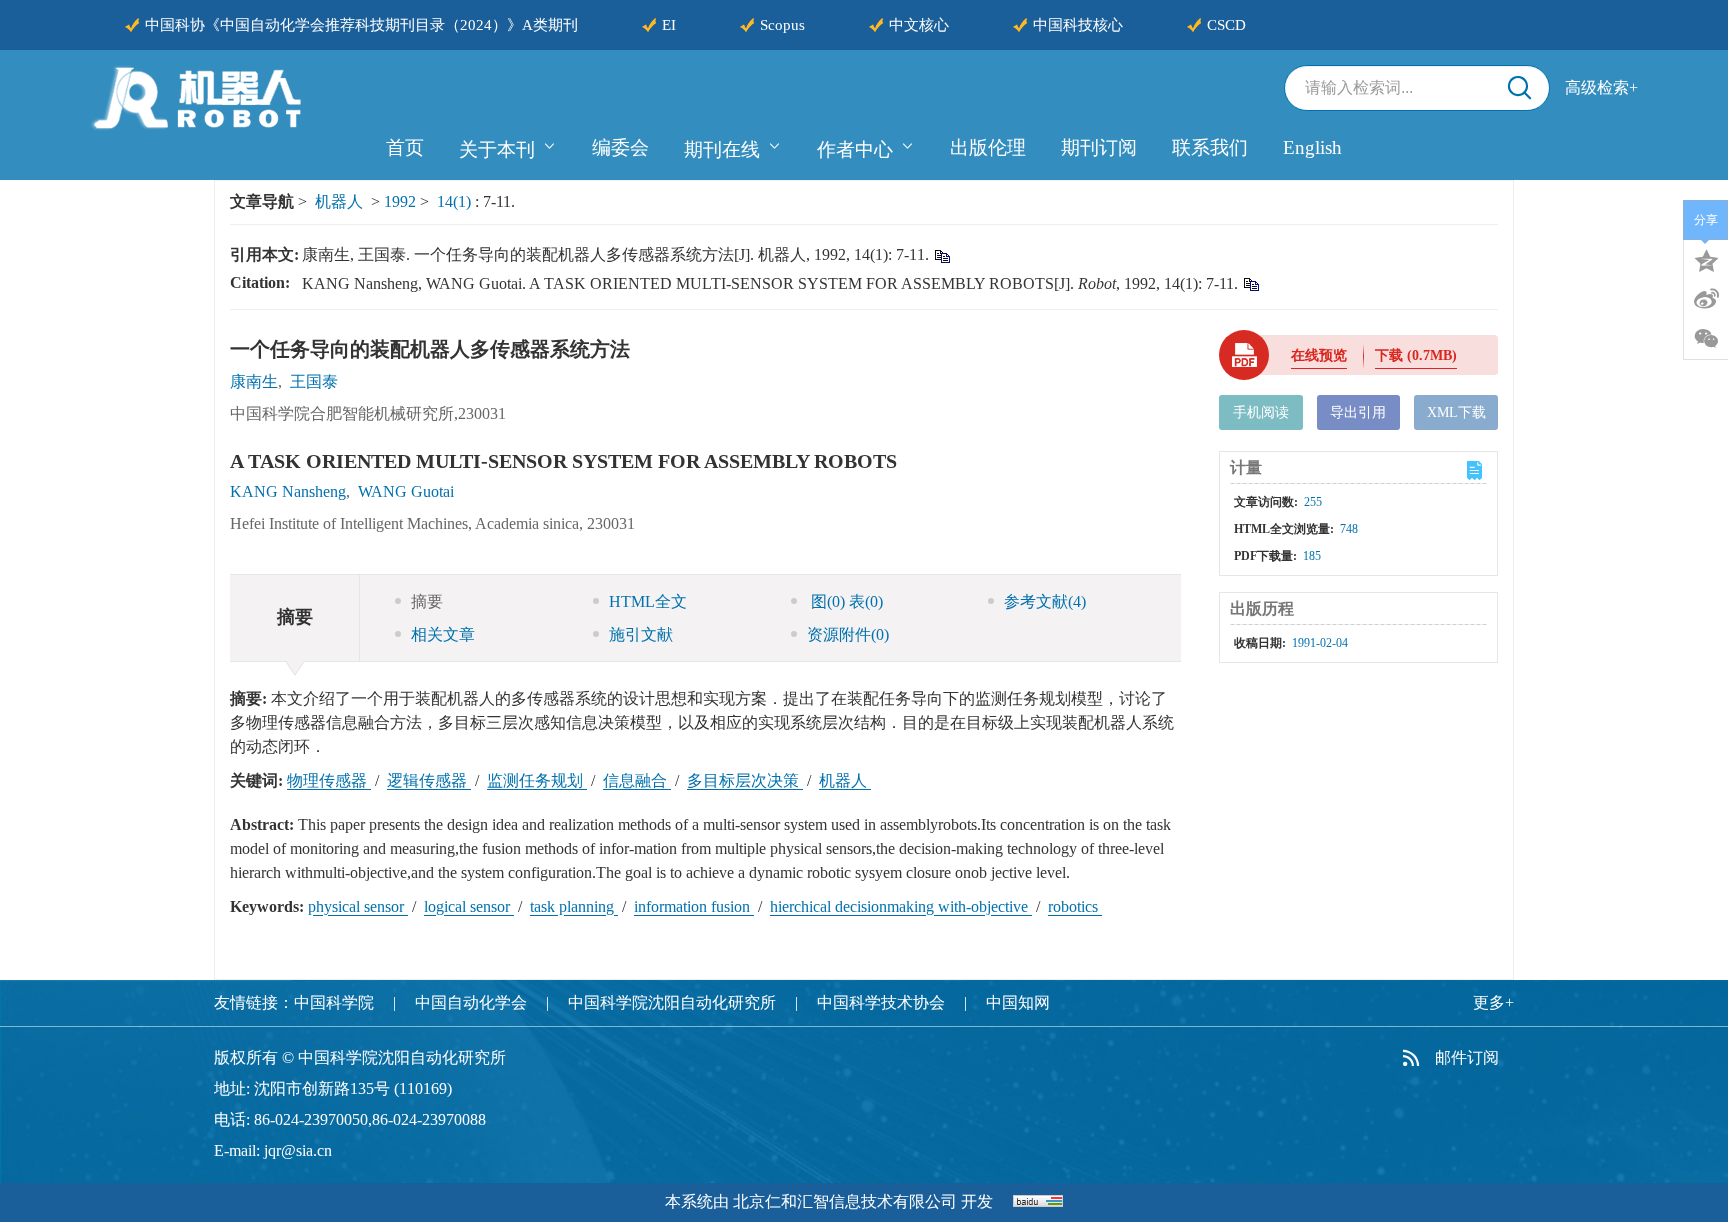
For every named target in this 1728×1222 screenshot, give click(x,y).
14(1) (456, 201)
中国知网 (1018, 1002)
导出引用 (1358, 412)
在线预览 (1319, 355)
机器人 (339, 201)
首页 (405, 147)
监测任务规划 (537, 780)
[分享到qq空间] (1706, 259)
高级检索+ (1601, 87)
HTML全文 (648, 601)
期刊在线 (722, 149)
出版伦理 (988, 147)
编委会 (620, 147)
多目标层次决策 (745, 780)
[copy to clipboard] (1250, 283)
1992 (400, 201)
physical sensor (358, 906)
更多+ (1493, 1002)
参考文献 (1045, 601)
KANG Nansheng (288, 491)
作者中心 (855, 149)
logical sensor (469, 906)
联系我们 (1210, 147)
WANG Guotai (406, 491)
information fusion (694, 906)
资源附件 (848, 634)
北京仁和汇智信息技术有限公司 (845, 1201)
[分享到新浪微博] (1706, 299)
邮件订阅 (1467, 1057)
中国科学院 (334, 1002)
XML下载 (1456, 412)
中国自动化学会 (471, 1002)
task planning (574, 906)
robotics (1075, 906)
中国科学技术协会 (881, 1002)
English (1312, 147)
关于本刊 (497, 149)
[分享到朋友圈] (1706, 339)
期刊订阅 (1099, 147)
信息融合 (637, 780)
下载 (1416, 355)
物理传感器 (329, 780)
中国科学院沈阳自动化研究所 (672, 1002)
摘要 (427, 601)
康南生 (254, 381)
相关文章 (443, 634)
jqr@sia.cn (298, 1150)
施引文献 (641, 634)
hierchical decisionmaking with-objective (901, 906)
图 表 (845, 601)
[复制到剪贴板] (941, 255)
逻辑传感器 (429, 780)
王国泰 (314, 381)
